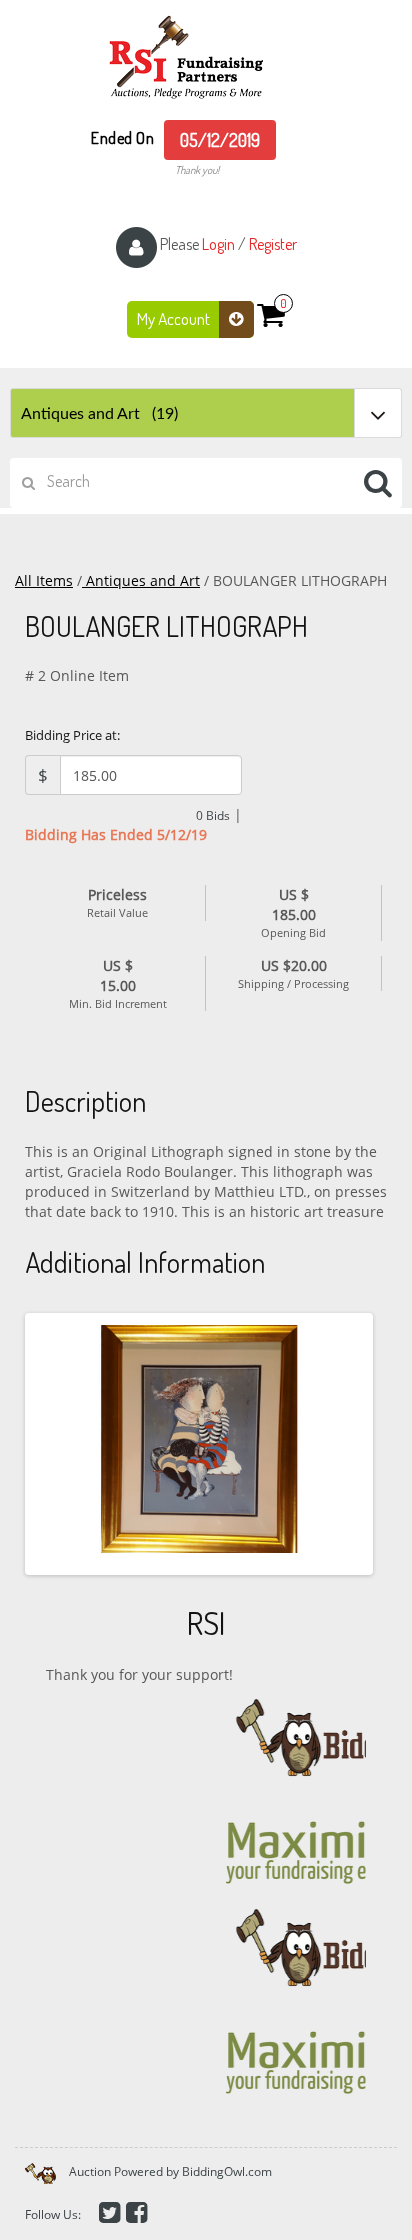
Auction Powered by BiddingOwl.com (170, 2171)
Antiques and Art (141, 580)
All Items (44, 580)
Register (273, 244)
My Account (175, 318)
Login (218, 244)
